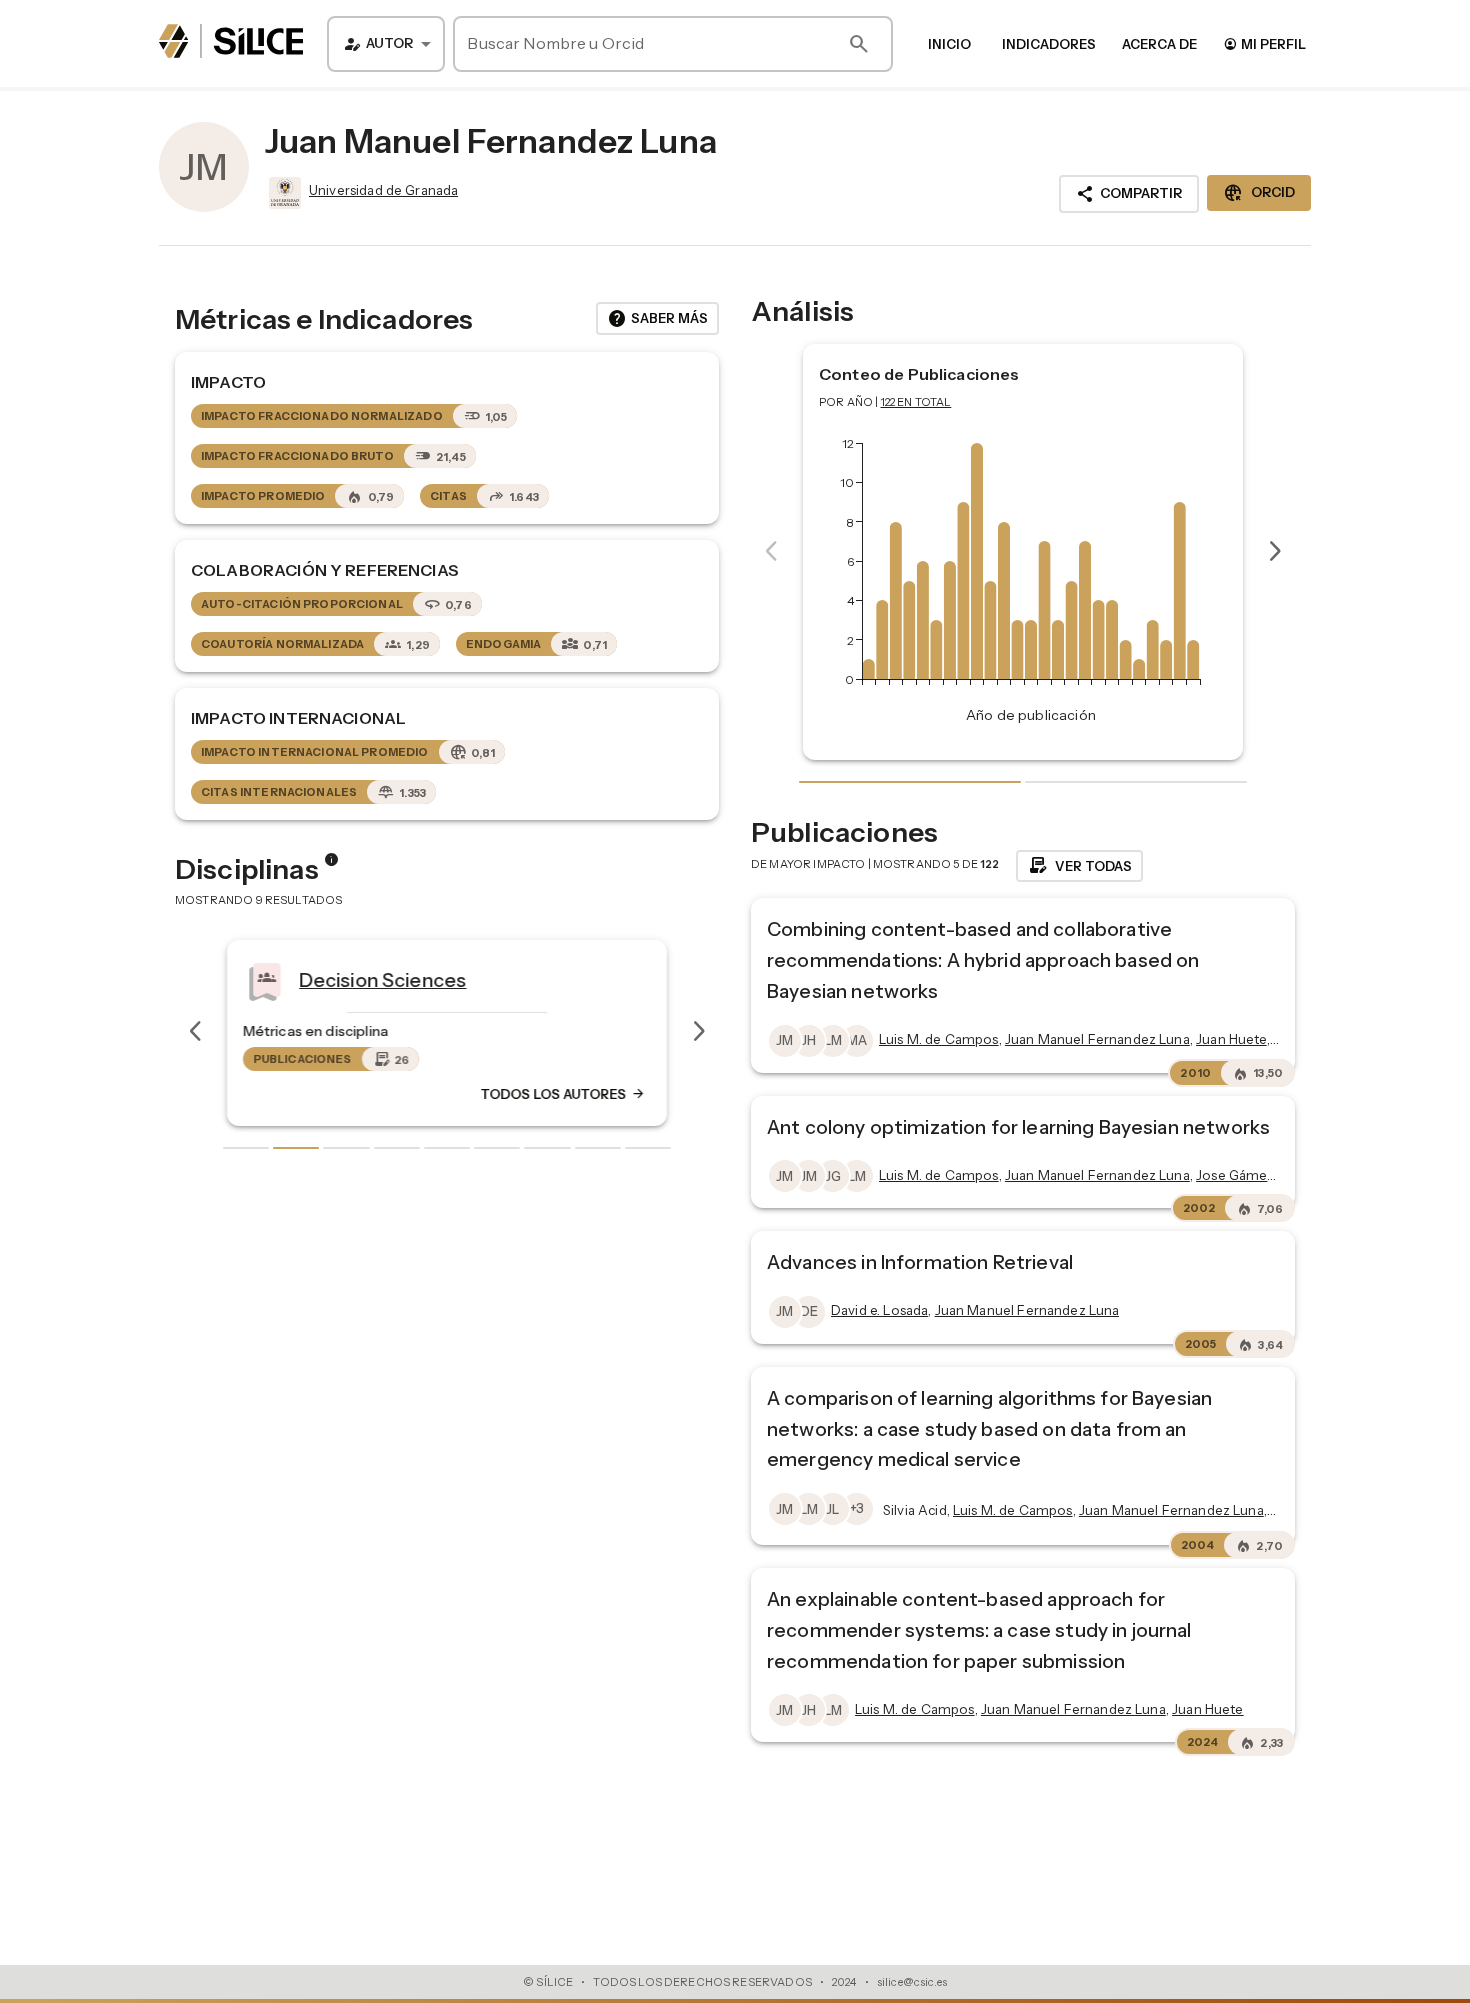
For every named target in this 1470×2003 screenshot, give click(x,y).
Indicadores (1049, 44)
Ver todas (1079, 866)
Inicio (949, 44)
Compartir (1129, 194)
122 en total (916, 402)
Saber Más (657, 319)
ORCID (1259, 193)
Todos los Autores (563, 1094)
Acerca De (1159, 44)
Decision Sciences (383, 979)
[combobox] (386, 44)
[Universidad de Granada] (283, 193)
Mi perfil (1264, 43)
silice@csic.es (912, 1982)
